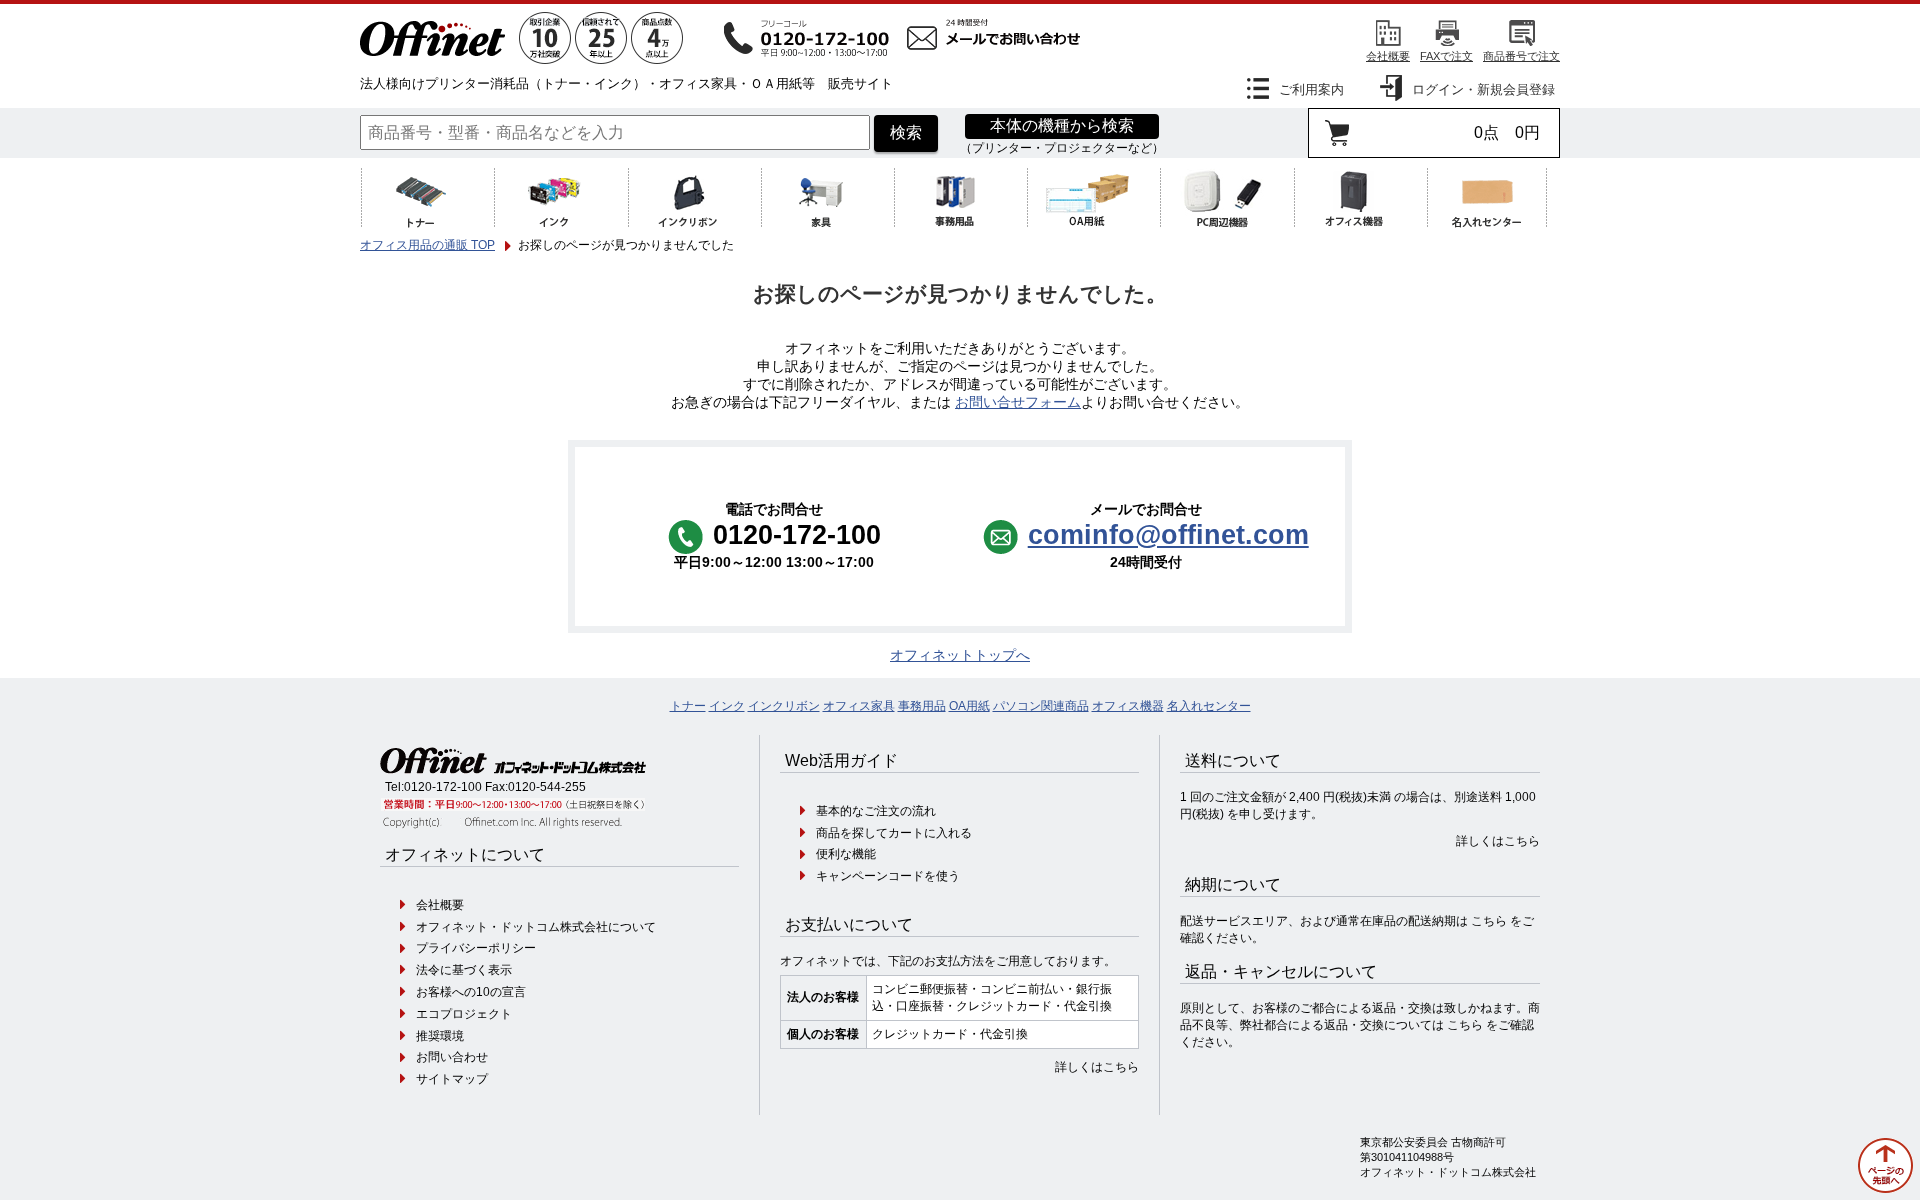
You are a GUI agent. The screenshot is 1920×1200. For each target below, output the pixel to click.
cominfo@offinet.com (1168, 534)
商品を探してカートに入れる (894, 833)
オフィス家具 (859, 706)
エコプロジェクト (464, 1014)
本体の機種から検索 (1062, 125)
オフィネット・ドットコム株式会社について (536, 927)
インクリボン (784, 706)
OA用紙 (969, 706)
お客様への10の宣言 (471, 992)
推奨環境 (440, 1036)
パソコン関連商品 (1041, 706)
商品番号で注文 (1521, 56)
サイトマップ (452, 1079)
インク (727, 706)
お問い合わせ (452, 1057)
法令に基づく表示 (464, 970)
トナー (688, 706)
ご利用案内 (1311, 89)
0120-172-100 (443, 787)
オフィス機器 (1128, 706)
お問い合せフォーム (1018, 402)
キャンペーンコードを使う (888, 876)
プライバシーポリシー (476, 948)
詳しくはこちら (1097, 1067)
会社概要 (1388, 56)
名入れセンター (1209, 706)
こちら (1489, 921)
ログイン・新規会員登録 (1483, 89)
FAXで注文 (1446, 56)
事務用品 (922, 706)
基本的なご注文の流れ (876, 811)
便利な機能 (846, 854)
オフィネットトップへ (960, 655)
